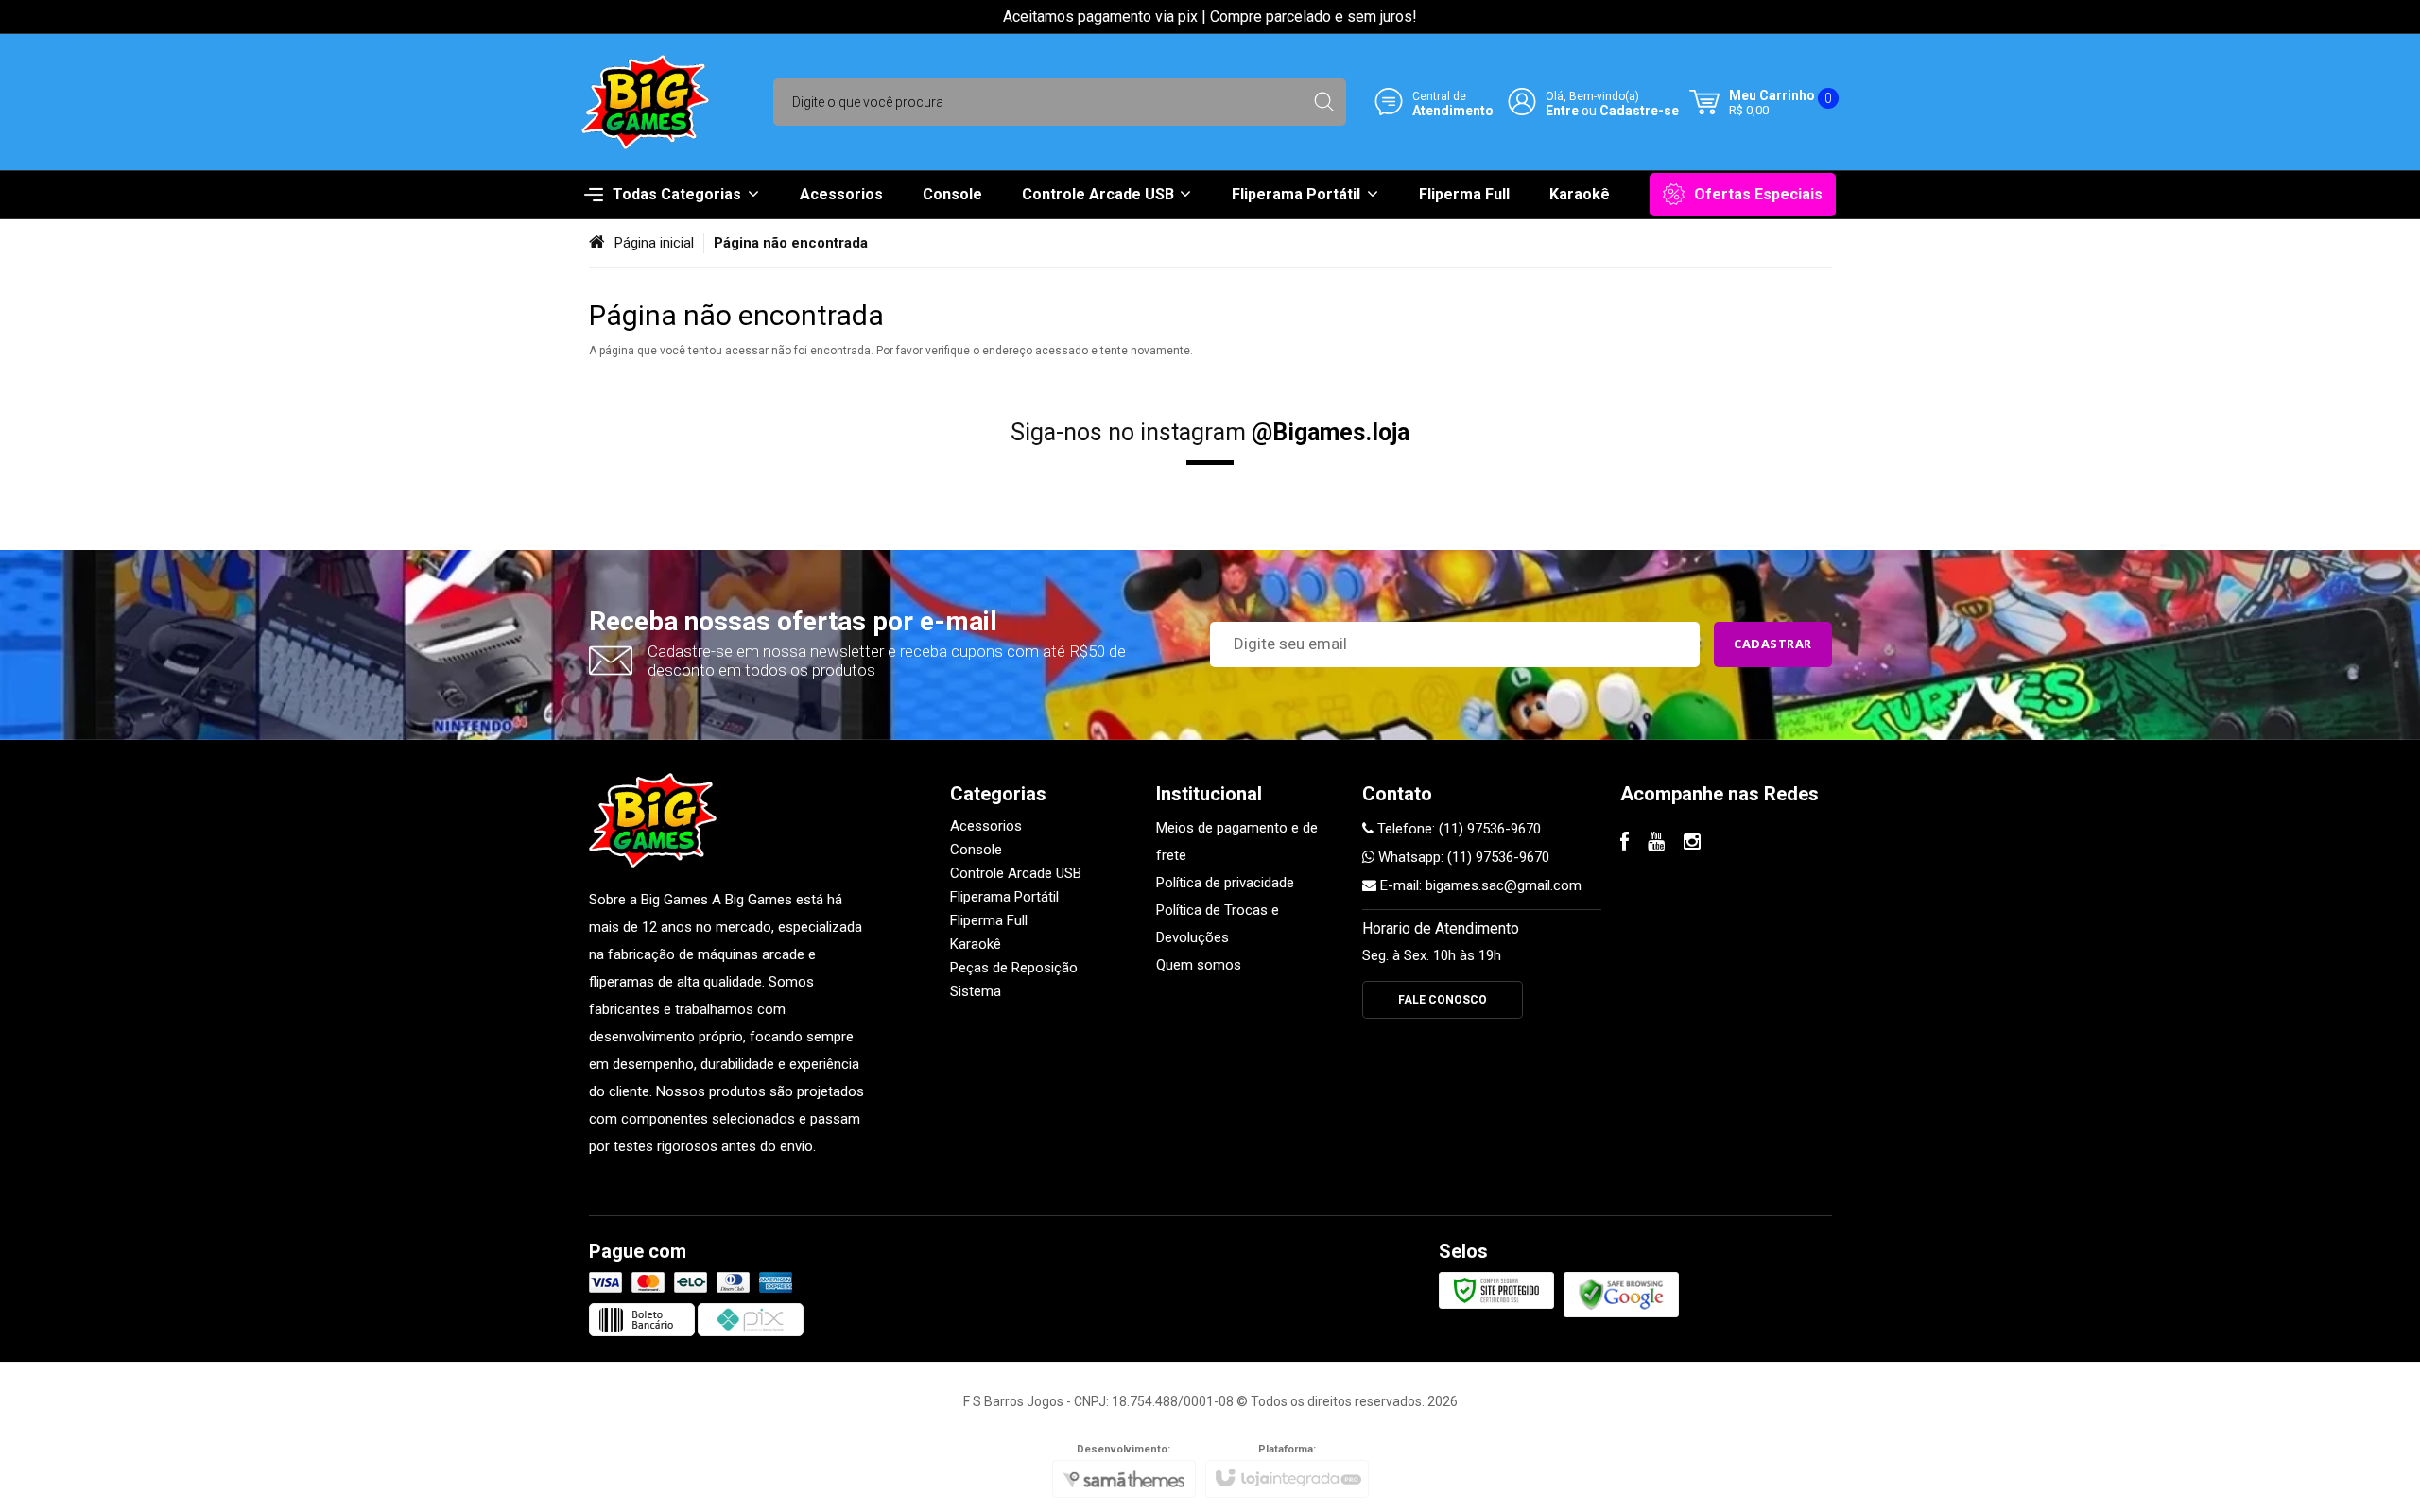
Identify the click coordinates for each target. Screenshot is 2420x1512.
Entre (1562, 110)
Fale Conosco (1443, 1000)
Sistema (976, 991)
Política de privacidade (1225, 883)
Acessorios (986, 826)
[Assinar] (1773, 644)
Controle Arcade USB (1016, 873)
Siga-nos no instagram (1210, 432)
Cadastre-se (1639, 110)
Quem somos (1199, 965)
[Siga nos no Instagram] (1692, 844)
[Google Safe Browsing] (1621, 1294)
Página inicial (654, 243)
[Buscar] (1324, 102)
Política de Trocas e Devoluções (1218, 924)
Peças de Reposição (1014, 968)
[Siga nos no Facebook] (1625, 844)
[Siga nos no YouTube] (1656, 844)
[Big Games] (645, 102)
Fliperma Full (989, 920)
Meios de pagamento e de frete (1237, 842)
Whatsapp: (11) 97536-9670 (1462, 857)
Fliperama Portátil (1004, 897)
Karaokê (976, 944)
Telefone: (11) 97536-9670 (1457, 829)
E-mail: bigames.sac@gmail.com (1479, 885)
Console (976, 850)
